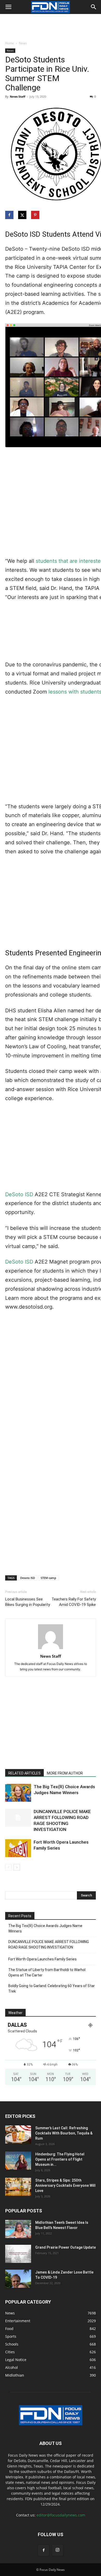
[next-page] (17, 1867)
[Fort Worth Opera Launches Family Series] (18, 1848)
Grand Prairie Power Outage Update (66, 2247)
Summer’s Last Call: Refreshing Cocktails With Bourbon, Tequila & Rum (64, 2133)
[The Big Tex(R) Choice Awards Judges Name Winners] (18, 1793)
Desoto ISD (28, 1578)
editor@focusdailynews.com (61, 2515)
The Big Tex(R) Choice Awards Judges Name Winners (45, 1928)
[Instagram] (57, 2550)
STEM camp (48, 1578)
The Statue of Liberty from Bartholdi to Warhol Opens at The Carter (47, 1972)
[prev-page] (8, 1867)
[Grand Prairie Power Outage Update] (18, 2254)
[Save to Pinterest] (36, 215)
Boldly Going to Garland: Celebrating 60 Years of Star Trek (52, 1989)
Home (10, 43)
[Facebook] (44, 2550)
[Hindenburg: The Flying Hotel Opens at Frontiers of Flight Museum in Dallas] (18, 2161)
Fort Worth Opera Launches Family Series (42, 1959)
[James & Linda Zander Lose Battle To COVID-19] (18, 2279)
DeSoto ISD (19, 1194)
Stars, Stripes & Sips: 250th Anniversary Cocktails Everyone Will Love (65, 2185)
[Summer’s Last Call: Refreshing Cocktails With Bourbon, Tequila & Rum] (18, 2134)
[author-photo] (51, 1649)
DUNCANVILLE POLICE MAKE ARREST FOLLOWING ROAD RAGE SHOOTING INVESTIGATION (49, 1944)
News (23, 43)
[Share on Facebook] (10, 215)
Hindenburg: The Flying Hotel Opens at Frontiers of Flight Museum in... (60, 2159)
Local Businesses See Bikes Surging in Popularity (28, 1602)
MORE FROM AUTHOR (65, 1773)
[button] (8, 7)
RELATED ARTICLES (24, 1773)
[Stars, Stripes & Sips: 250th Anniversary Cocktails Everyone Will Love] (18, 2187)
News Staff (18, 96)
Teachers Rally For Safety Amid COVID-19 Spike (74, 1602)
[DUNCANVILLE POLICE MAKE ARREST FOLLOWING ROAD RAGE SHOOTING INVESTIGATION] (18, 1818)
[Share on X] (23, 215)
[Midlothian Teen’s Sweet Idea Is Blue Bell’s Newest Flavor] (18, 2229)
